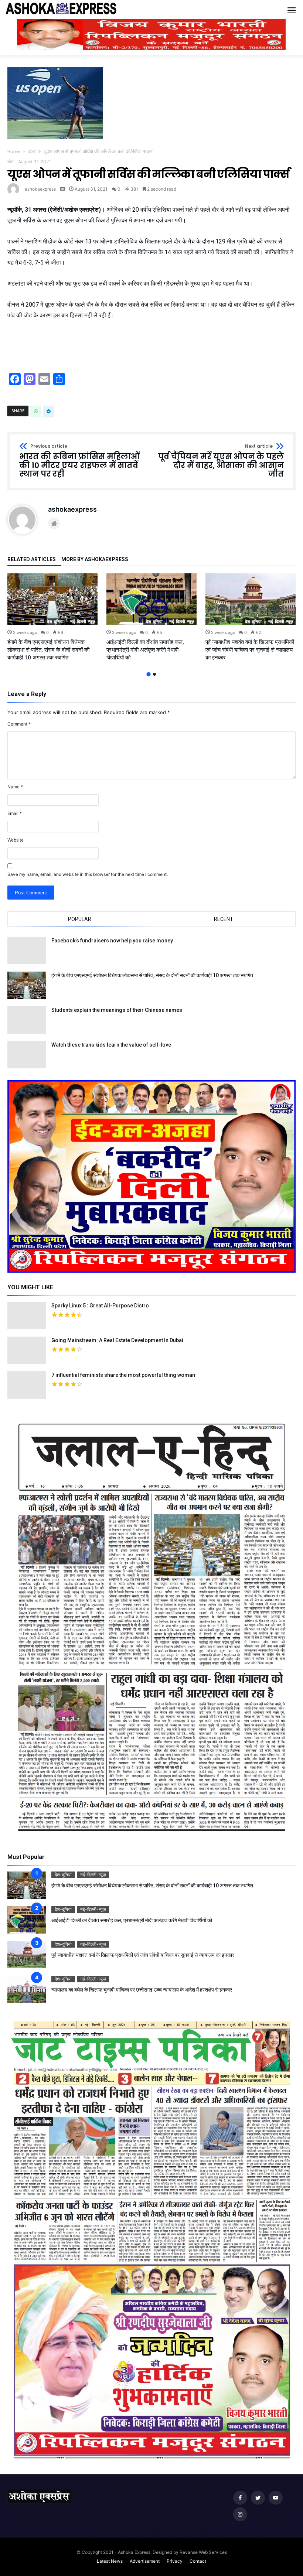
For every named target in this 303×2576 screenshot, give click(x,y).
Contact (198, 2561)
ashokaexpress (40, 189)
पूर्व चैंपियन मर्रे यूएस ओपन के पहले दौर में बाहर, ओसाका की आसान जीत (221, 461)
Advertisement (145, 2561)
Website (16, 840)
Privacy (175, 2561)
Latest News (110, 2561)
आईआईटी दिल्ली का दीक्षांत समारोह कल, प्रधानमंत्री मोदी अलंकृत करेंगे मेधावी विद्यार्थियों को (145, 650)
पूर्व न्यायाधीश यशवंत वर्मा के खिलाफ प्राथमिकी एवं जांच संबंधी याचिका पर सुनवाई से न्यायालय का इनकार (250, 650)
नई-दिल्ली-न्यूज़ (83, 622)
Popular (80, 919)
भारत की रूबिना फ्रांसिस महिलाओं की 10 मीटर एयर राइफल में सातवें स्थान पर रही (79, 461)
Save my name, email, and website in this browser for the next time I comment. (88, 874)
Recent (224, 919)
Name (15, 787)
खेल (32, 151)
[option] (52, 617)
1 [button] (148, 674)
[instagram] (240, 2514)
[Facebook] (240, 2498)
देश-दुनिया (55, 622)
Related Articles (32, 559)
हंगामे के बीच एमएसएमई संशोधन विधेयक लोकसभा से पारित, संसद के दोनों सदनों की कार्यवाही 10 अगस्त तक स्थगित (48, 650)
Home (14, 151)
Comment (19, 724)
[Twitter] (258, 2498)
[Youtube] (276, 2498)
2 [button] (154, 674)
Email (15, 813)
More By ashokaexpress (95, 559)
